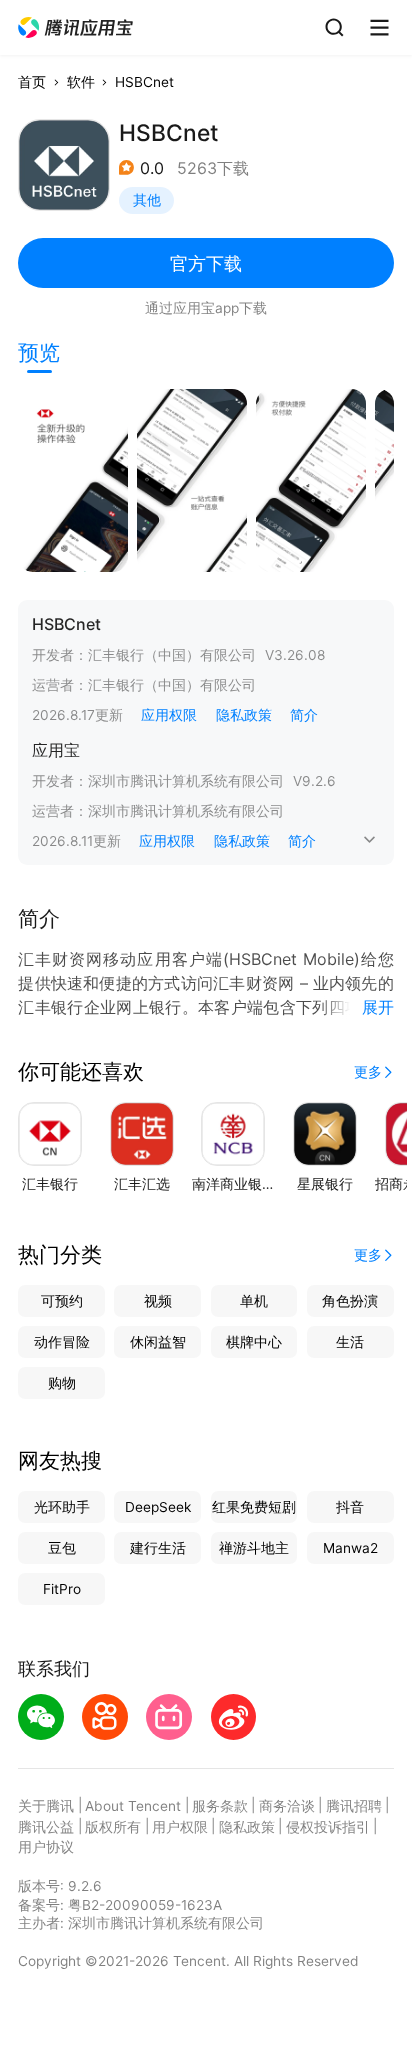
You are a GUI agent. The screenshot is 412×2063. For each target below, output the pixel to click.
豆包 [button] (62, 1548)
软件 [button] (81, 82)
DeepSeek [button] (158, 1507)
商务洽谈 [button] (287, 1806)
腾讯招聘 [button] (354, 1806)
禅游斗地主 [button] (254, 1548)
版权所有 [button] (113, 1827)
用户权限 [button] (180, 1827)
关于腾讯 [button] (46, 1806)
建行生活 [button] (158, 1548)
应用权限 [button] (169, 715)
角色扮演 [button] (350, 1301)
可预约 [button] (62, 1301)
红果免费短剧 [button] (254, 1507)
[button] (76, 28)
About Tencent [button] (133, 1806)
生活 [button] (350, 1342)
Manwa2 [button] (350, 1548)
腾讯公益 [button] (46, 1827)
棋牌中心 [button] (254, 1342)
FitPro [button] (62, 1589)
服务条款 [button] (220, 1806)
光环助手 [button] (62, 1507)
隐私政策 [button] (244, 715)
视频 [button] (158, 1301)
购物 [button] (62, 1383)
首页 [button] (32, 82)
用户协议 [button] (46, 1847)
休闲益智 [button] (158, 1342)
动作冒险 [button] (62, 1342)
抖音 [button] (350, 1507)
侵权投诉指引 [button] (328, 1827)
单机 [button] (254, 1301)
